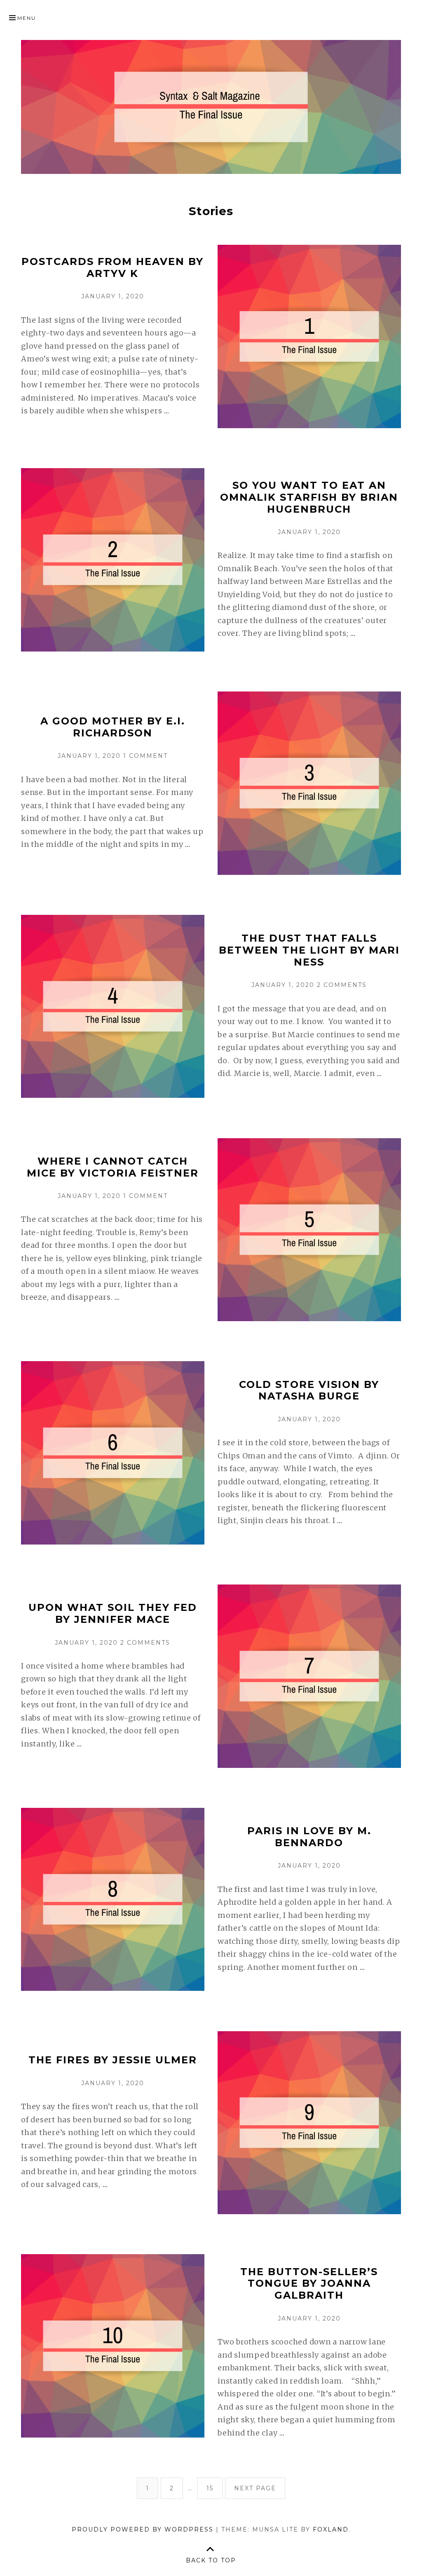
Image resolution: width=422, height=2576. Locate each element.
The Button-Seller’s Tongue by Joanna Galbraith (309, 2284)
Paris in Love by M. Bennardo (309, 1837)
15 (214, 2488)
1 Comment (145, 756)
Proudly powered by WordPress (143, 2529)
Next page (255, 2488)
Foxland (331, 2529)
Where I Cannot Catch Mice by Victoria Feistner (113, 1167)
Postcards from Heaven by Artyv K (113, 267)
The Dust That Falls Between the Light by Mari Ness (309, 950)
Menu (27, 18)
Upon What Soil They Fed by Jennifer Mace (113, 1613)
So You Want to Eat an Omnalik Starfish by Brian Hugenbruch (309, 497)
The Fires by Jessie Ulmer (113, 2060)
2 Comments (342, 985)
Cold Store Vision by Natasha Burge (309, 1390)
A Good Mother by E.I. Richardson (113, 727)
